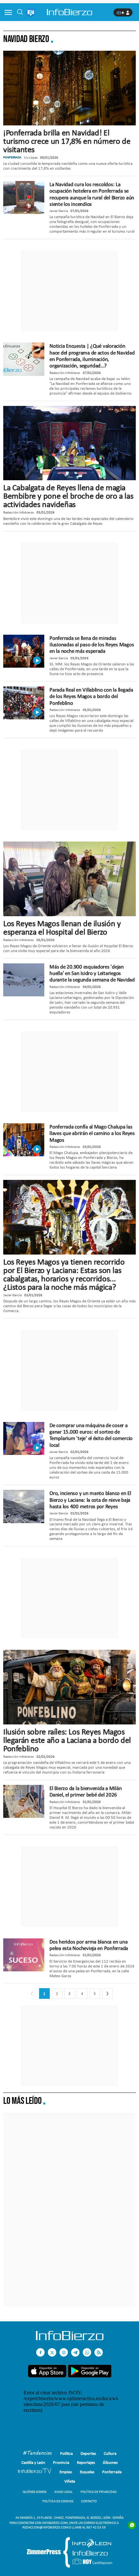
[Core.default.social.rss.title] (99, 2352)
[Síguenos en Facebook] (40, 2352)
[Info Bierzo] (70, 2338)
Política (66, 2453)
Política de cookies (58, 2501)
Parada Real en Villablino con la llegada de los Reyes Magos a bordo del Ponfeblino (91, 696)
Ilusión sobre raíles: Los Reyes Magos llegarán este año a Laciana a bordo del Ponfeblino (67, 1740)
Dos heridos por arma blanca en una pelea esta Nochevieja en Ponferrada (89, 1945)
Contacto (89, 2501)
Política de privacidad (99, 2492)
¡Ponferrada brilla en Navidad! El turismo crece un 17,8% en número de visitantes (67, 141)
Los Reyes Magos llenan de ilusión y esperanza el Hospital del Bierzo (62, 928)
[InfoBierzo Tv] (35, 2472)
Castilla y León (33, 2462)
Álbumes (110, 2462)
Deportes (88, 2453)
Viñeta (70, 2481)
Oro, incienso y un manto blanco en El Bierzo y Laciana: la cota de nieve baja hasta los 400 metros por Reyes (90, 1500)
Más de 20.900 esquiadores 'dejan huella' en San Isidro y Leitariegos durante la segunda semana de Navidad (92, 973)
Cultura (110, 2453)
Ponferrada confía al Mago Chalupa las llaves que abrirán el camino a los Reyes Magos (92, 1133)
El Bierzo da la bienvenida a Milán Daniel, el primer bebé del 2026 (86, 1791)
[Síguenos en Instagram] (64, 2352)
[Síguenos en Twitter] (52, 2352)
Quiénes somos (35, 2492)
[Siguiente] (107, 1993)
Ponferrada (112, 2472)
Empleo (66, 2472)
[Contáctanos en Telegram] (75, 2352)
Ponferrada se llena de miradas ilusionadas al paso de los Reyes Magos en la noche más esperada (92, 645)
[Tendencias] (37, 2454)
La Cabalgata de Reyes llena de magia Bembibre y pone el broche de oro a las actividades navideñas (68, 496)
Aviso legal (64, 2492)
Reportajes (86, 2462)
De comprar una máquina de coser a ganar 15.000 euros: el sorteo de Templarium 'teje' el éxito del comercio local (91, 1435)
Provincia (61, 2462)
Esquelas (87, 2472)
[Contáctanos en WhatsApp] (87, 2352)
